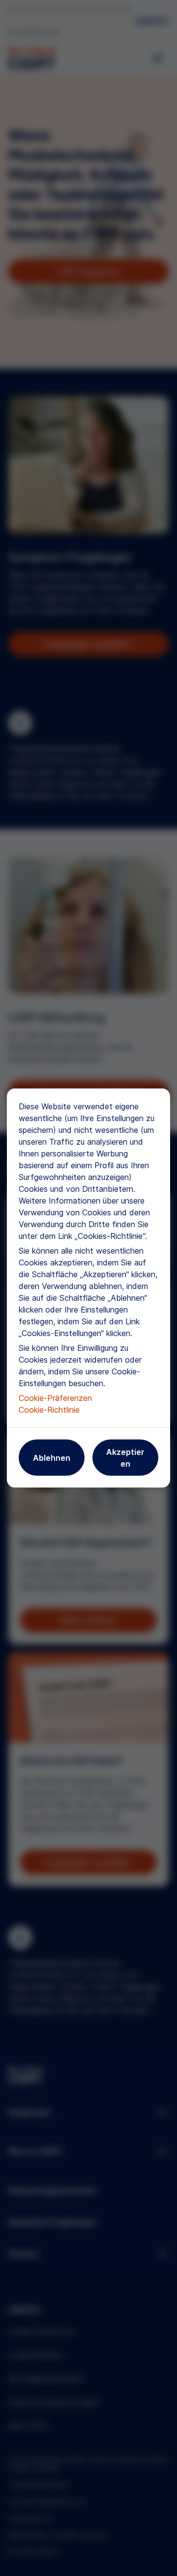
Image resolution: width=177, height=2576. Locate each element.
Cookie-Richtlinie (49, 1410)
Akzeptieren (125, 1458)
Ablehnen (52, 1458)
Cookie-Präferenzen (55, 1398)
